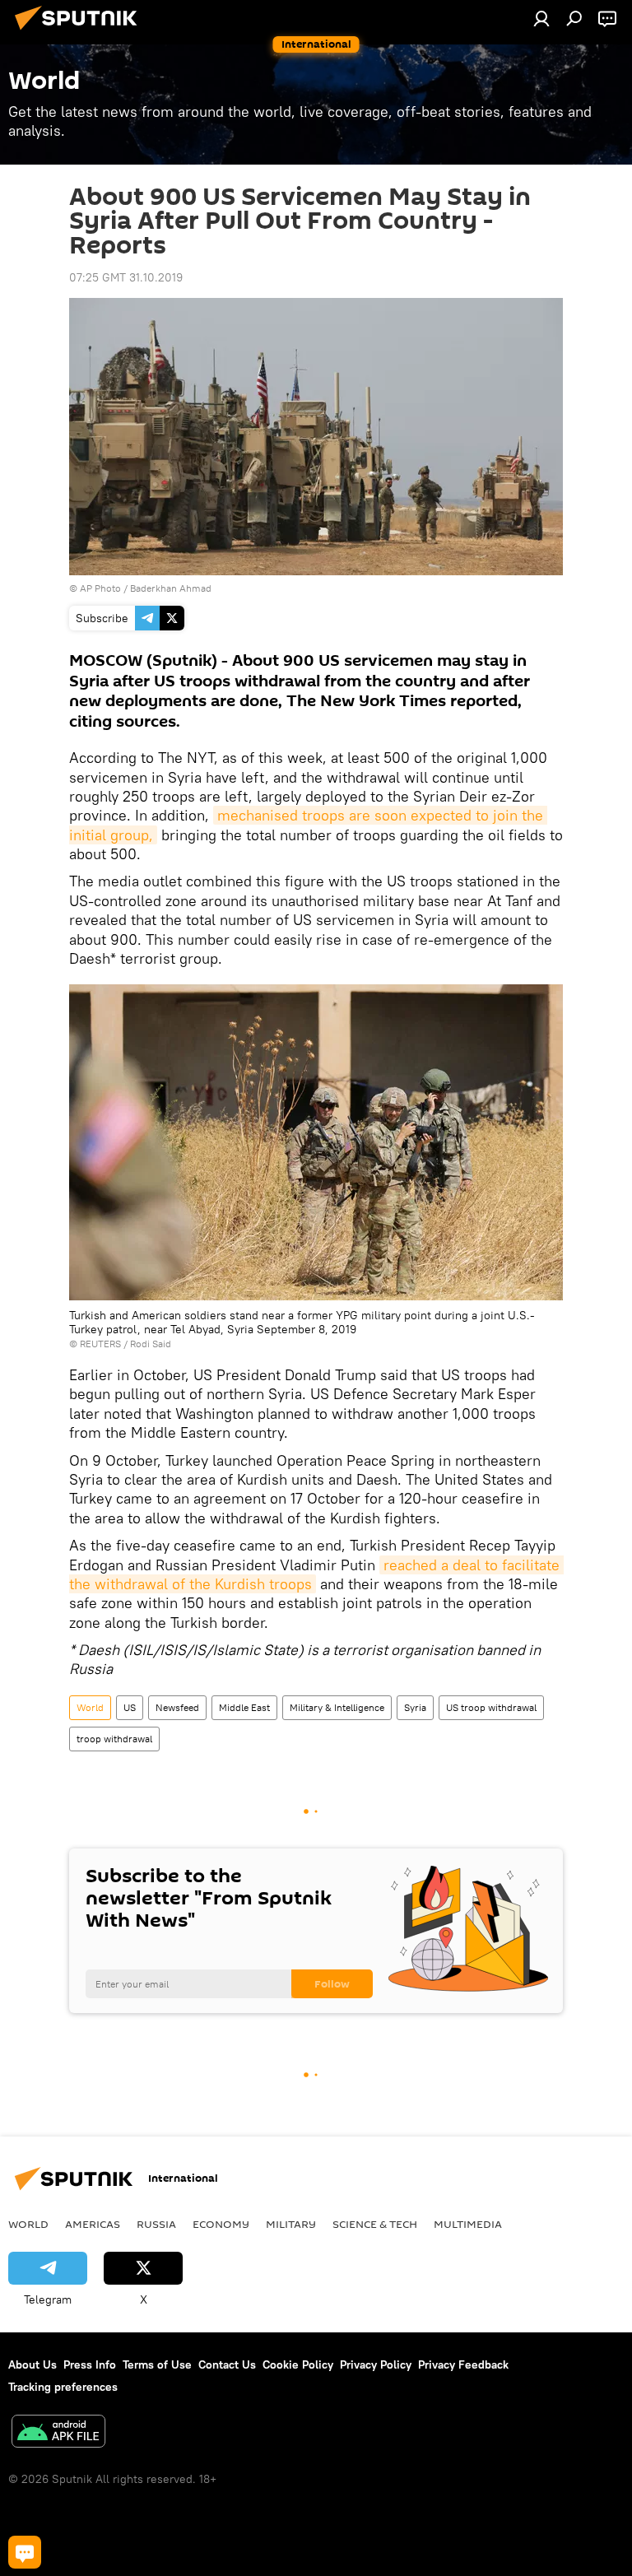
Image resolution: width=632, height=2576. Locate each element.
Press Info (90, 2364)
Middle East (244, 1707)
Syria (415, 1707)
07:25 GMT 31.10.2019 (126, 277)
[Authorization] (541, 18)
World (90, 1707)
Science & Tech (375, 2224)
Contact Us (227, 2364)
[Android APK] (58, 2433)
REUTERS (100, 1344)
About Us (33, 2364)
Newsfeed (177, 1707)
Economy (221, 2224)
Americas (93, 2224)
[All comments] (25, 2552)
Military (291, 2224)
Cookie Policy (298, 2364)
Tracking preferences (63, 2387)
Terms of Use (157, 2364)
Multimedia (468, 2224)
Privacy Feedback (463, 2364)
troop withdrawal (114, 1739)
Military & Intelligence (337, 1707)
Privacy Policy (376, 2364)
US (130, 1707)
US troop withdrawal (491, 1707)
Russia (156, 2224)
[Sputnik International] (81, 32)
